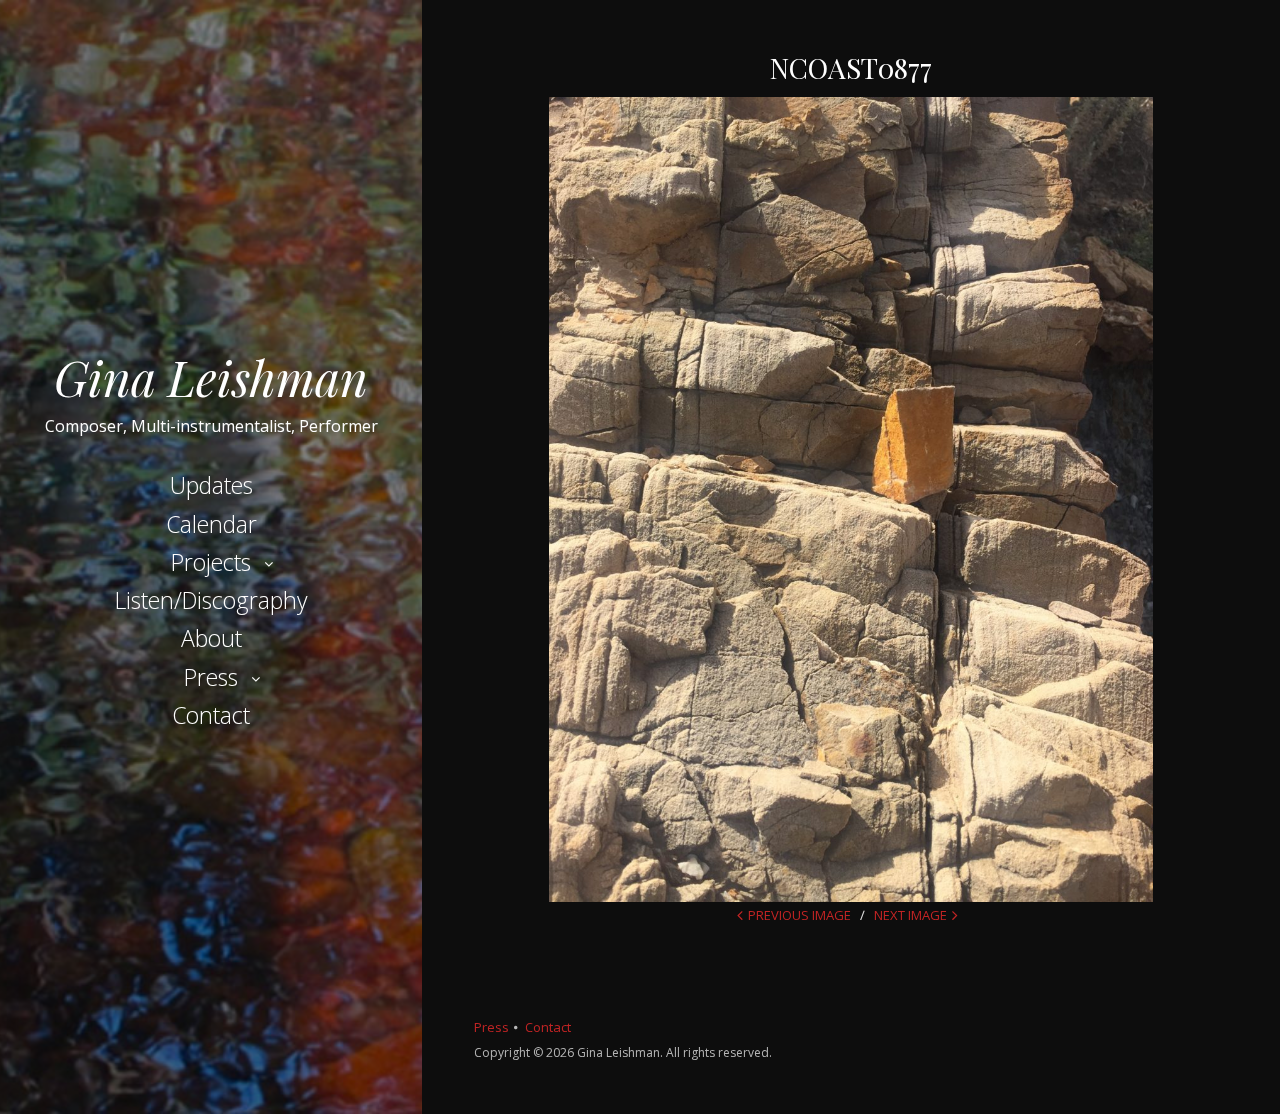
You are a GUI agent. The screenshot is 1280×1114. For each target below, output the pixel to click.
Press (211, 677)
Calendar (211, 524)
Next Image (910, 915)
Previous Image (799, 915)
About (211, 638)
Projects (211, 562)
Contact (211, 715)
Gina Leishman (211, 377)
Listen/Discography (211, 600)
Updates (211, 485)
